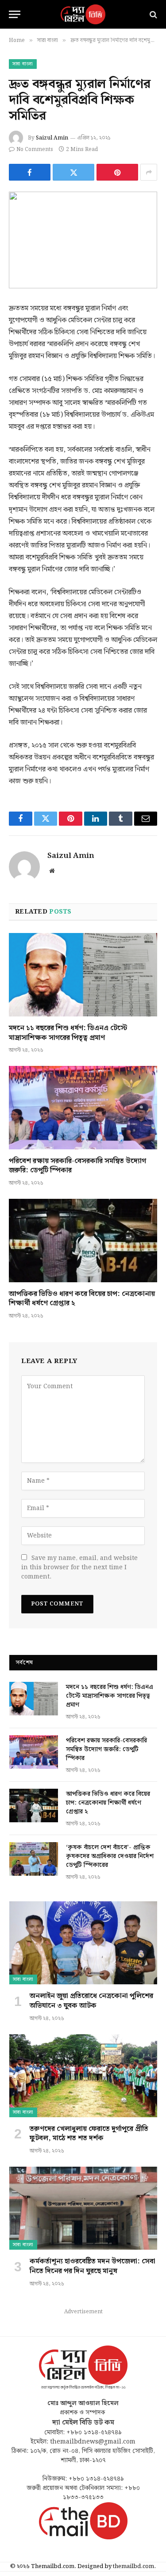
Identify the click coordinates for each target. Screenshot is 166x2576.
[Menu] (15, 14)
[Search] (152, 14)
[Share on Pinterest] (117, 172)
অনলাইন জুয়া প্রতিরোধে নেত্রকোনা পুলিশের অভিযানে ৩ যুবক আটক (91, 2001)
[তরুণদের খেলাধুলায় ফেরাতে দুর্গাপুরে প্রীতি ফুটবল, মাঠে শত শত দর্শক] (83, 2076)
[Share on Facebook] (30, 172)
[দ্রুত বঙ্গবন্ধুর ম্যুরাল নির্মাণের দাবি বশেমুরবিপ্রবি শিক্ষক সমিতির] (83, 240)
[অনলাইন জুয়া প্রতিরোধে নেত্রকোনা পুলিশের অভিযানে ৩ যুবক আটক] (83, 1943)
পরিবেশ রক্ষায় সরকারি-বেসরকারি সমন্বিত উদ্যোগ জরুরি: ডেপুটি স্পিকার (77, 1166)
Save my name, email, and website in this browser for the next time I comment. (79, 1568)
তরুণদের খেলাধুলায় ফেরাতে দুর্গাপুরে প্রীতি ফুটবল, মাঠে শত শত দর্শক (89, 2134)
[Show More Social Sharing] (149, 172)
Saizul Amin (52, 138)
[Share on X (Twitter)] (73, 172)
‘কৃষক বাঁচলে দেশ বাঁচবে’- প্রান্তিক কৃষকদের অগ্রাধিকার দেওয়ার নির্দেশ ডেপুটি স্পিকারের (110, 1856)
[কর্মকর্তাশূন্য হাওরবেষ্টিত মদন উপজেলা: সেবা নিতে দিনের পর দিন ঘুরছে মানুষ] (83, 2208)
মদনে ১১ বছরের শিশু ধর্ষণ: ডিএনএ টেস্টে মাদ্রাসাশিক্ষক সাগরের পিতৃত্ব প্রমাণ (68, 1033)
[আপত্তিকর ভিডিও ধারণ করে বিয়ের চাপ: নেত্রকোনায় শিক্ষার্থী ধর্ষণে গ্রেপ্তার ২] (83, 1240)
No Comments (35, 149)
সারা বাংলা (23, 64)
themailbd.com (133, 2567)
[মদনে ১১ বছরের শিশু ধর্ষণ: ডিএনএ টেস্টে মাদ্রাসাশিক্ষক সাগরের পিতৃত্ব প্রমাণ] (83, 974)
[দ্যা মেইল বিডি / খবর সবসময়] (83, 14)
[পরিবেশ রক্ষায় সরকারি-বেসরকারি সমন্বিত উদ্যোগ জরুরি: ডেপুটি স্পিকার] (83, 1107)
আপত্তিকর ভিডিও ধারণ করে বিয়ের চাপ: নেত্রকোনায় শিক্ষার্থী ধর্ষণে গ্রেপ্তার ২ (82, 1299)
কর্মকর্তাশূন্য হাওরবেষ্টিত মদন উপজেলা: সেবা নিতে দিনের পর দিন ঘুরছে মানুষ (93, 2266)
